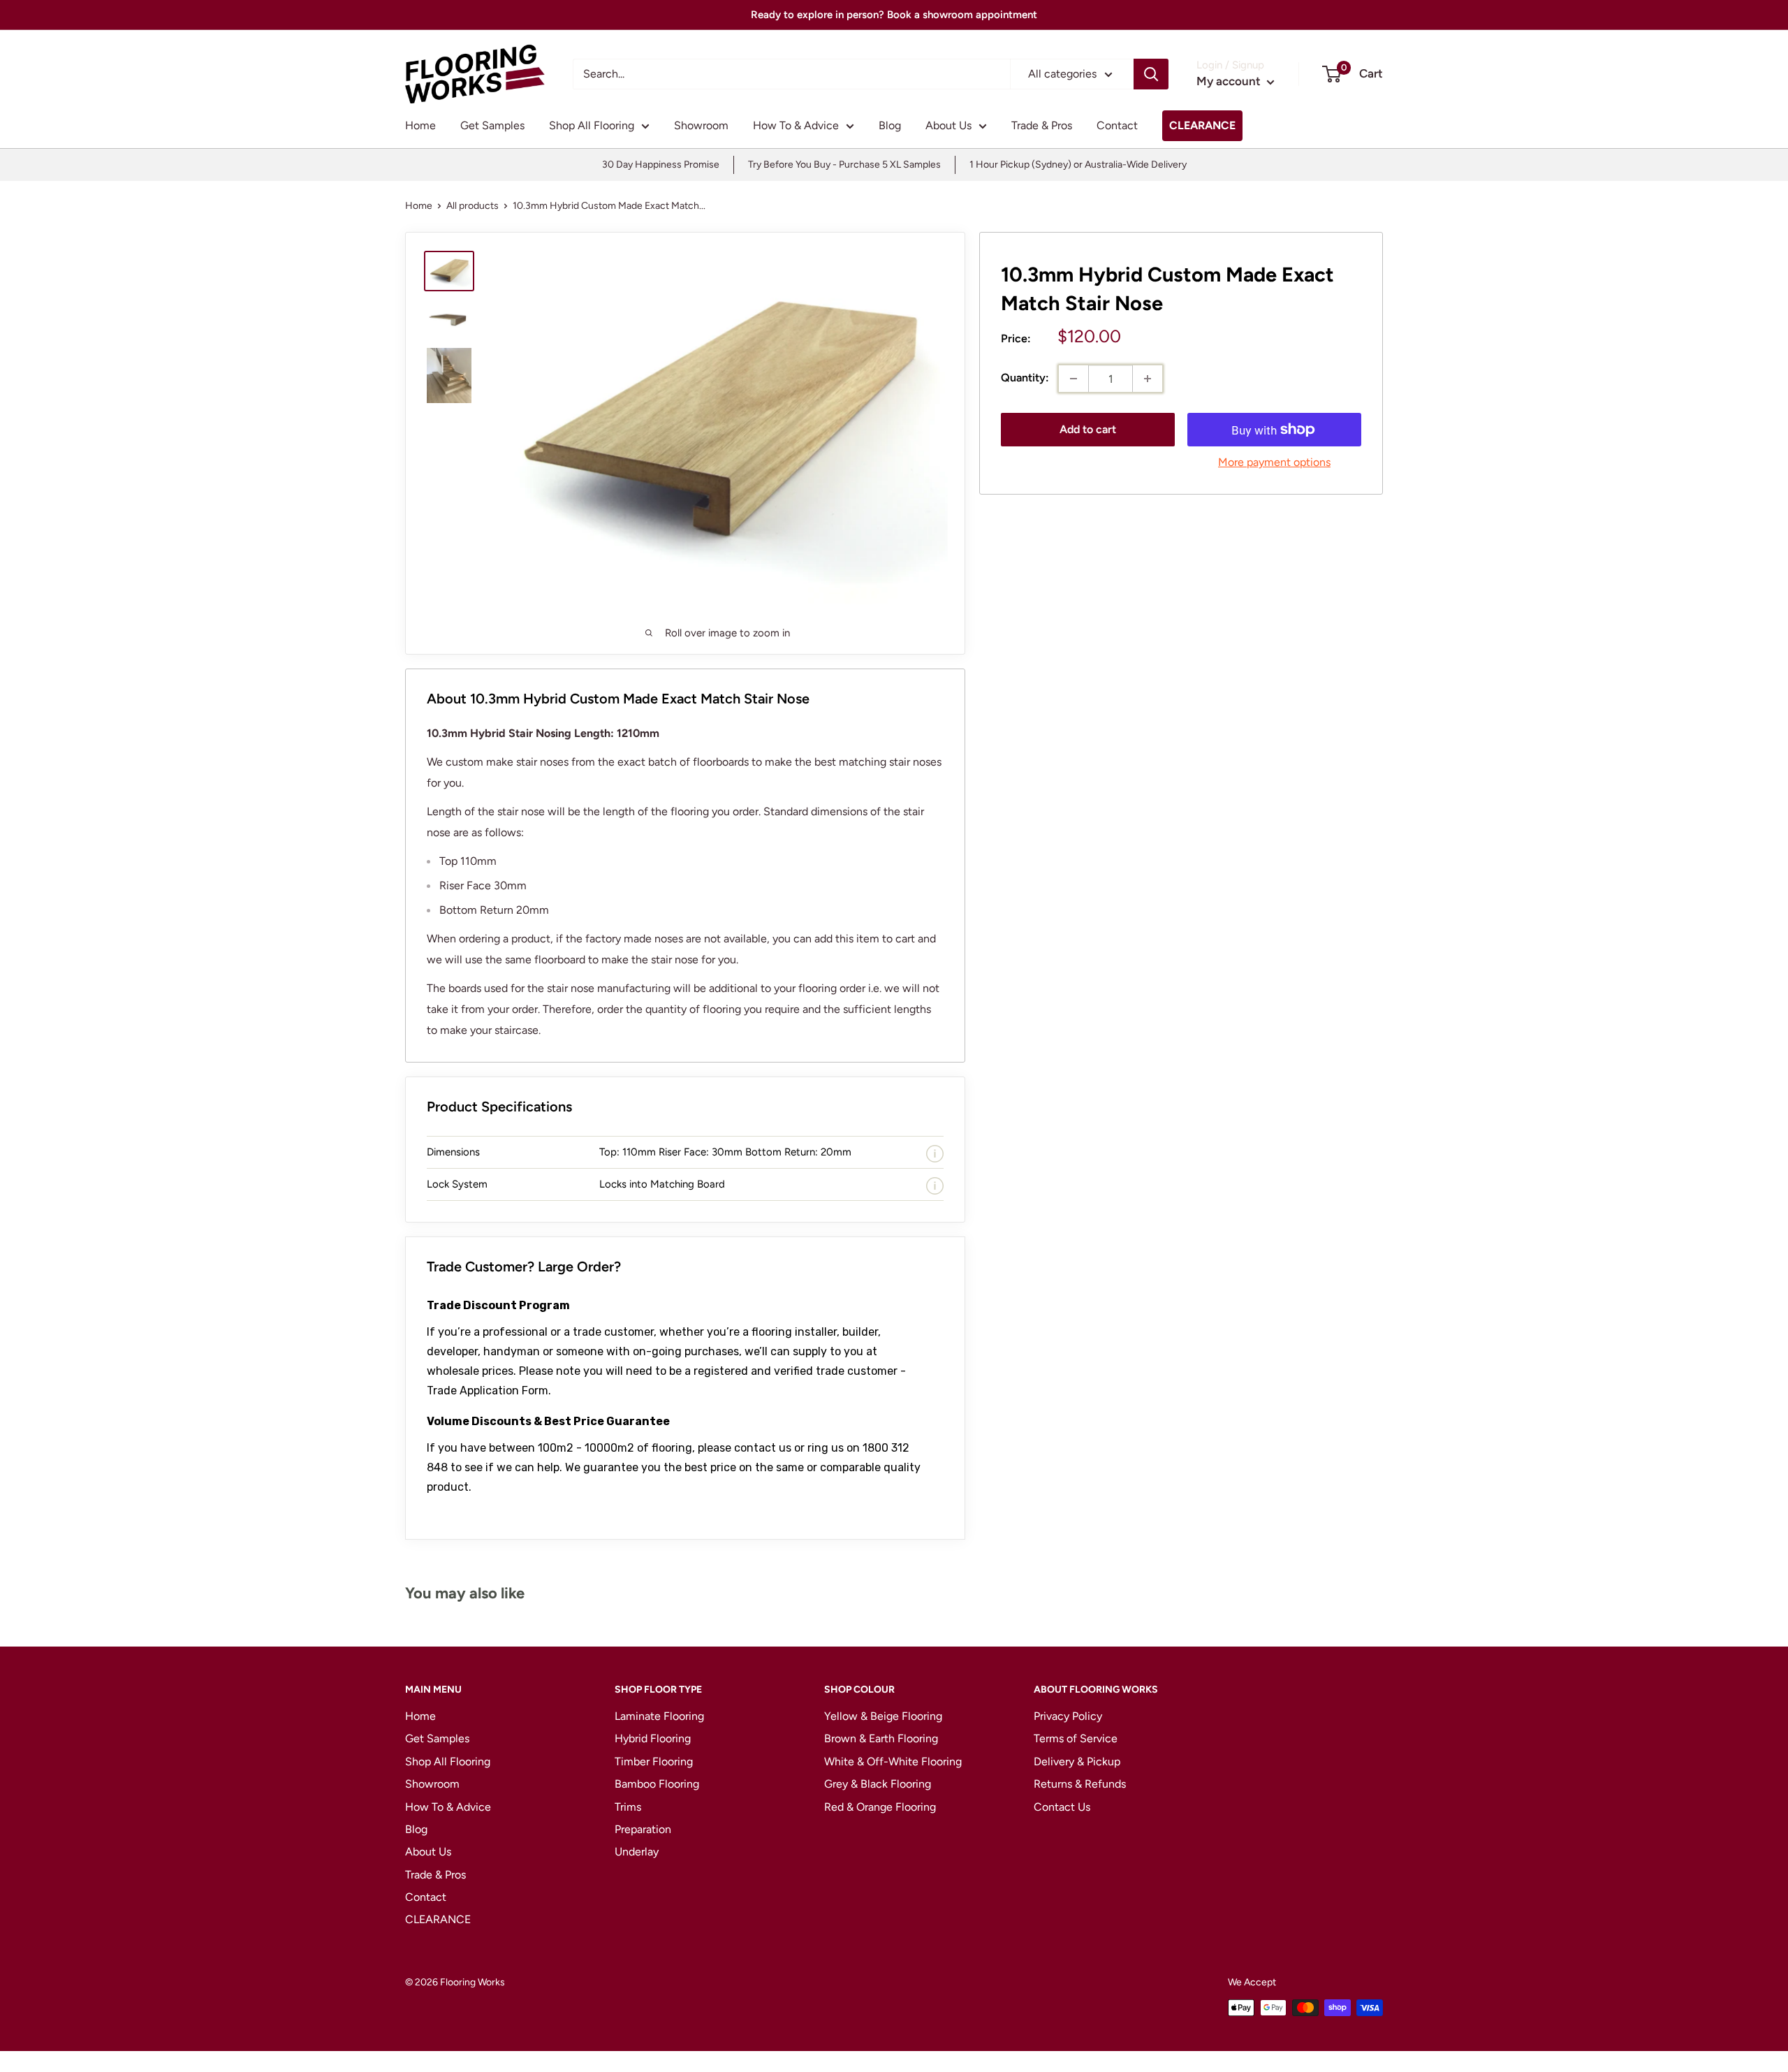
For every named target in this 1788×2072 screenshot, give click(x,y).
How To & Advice (796, 125)
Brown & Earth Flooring (881, 1738)
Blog (890, 125)
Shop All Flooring (592, 125)
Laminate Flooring (659, 1716)
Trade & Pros (1042, 125)
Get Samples (492, 125)
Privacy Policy (1068, 1716)
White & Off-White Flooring (893, 1761)
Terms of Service (1076, 1738)
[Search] (1151, 74)
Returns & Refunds (1080, 1784)
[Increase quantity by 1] (1148, 379)
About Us (948, 125)
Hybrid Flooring (653, 1738)
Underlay (637, 1852)
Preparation (643, 1829)
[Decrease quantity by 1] (1073, 379)
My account (1230, 81)
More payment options (1274, 462)
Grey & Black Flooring (878, 1784)
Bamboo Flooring (657, 1784)
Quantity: (1025, 378)
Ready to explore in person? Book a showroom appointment (894, 15)
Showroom (701, 125)
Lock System (457, 1184)
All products (472, 206)
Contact (1117, 125)
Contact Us (1062, 1807)
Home (420, 125)
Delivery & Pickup (1077, 1761)
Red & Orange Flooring (880, 1807)
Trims (628, 1807)
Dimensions (453, 1152)
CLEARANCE (1202, 125)
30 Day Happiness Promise (661, 165)
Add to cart (1088, 429)
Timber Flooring (654, 1761)
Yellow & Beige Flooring (883, 1716)
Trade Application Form (488, 1391)
